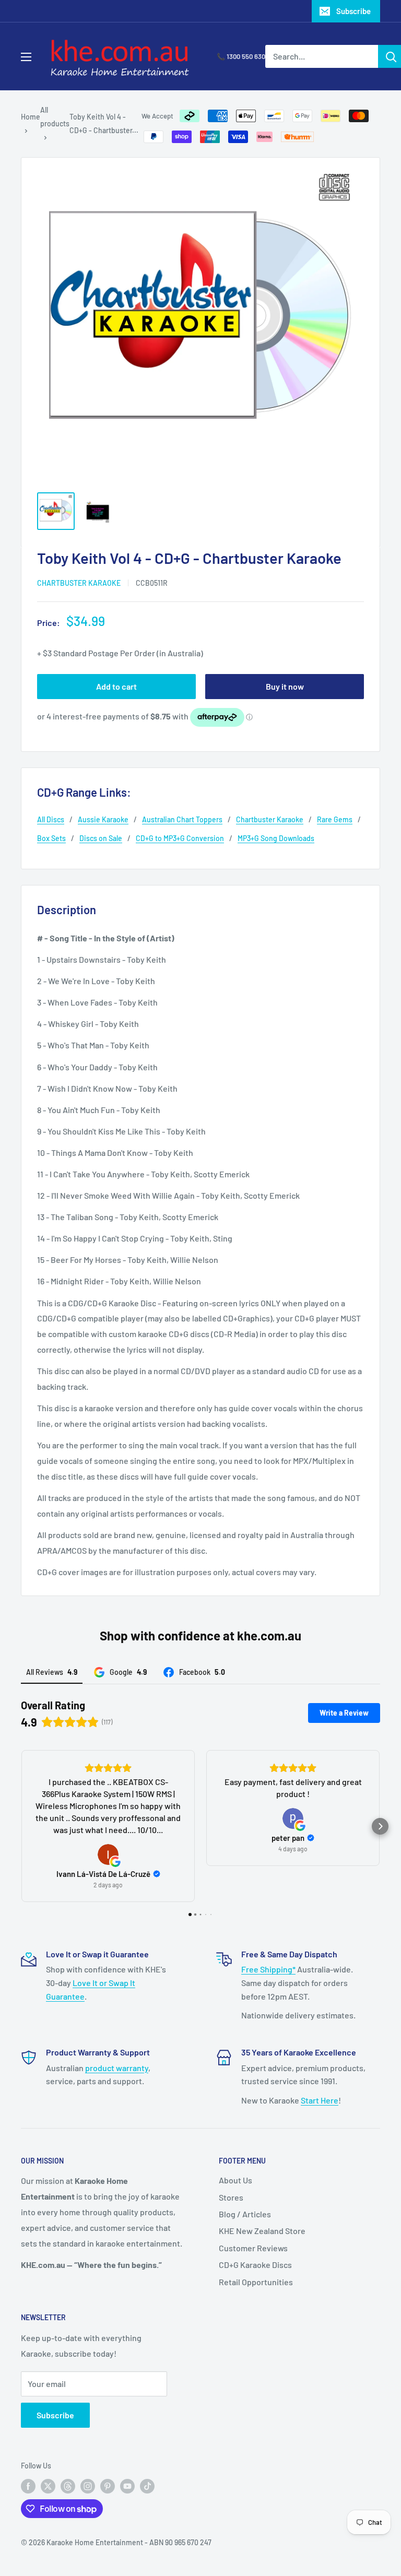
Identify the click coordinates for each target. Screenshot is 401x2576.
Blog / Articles (245, 2214)
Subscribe (353, 11)
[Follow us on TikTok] (147, 2486)
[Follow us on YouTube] (127, 2486)
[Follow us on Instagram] (88, 2486)
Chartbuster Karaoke (79, 583)
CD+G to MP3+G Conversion (180, 838)
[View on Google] (108, 1854)
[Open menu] (26, 57)
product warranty (117, 2068)
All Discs (51, 819)
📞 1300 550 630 (241, 56)
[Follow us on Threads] (68, 2486)
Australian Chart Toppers (182, 819)
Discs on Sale (101, 838)
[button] (21, 1826)
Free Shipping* (268, 1969)
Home (31, 117)
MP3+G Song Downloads (276, 838)
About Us (235, 2180)
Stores (231, 2197)
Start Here (320, 2100)
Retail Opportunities (256, 2282)
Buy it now (285, 686)
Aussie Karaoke (103, 819)
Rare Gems (335, 819)
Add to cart (116, 686)
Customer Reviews (253, 2248)
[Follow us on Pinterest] (108, 2486)
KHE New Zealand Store (262, 2231)
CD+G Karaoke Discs (255, 2265)
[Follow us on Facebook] (28, 2486)
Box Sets (51, 838)
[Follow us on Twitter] (48, 2486)
